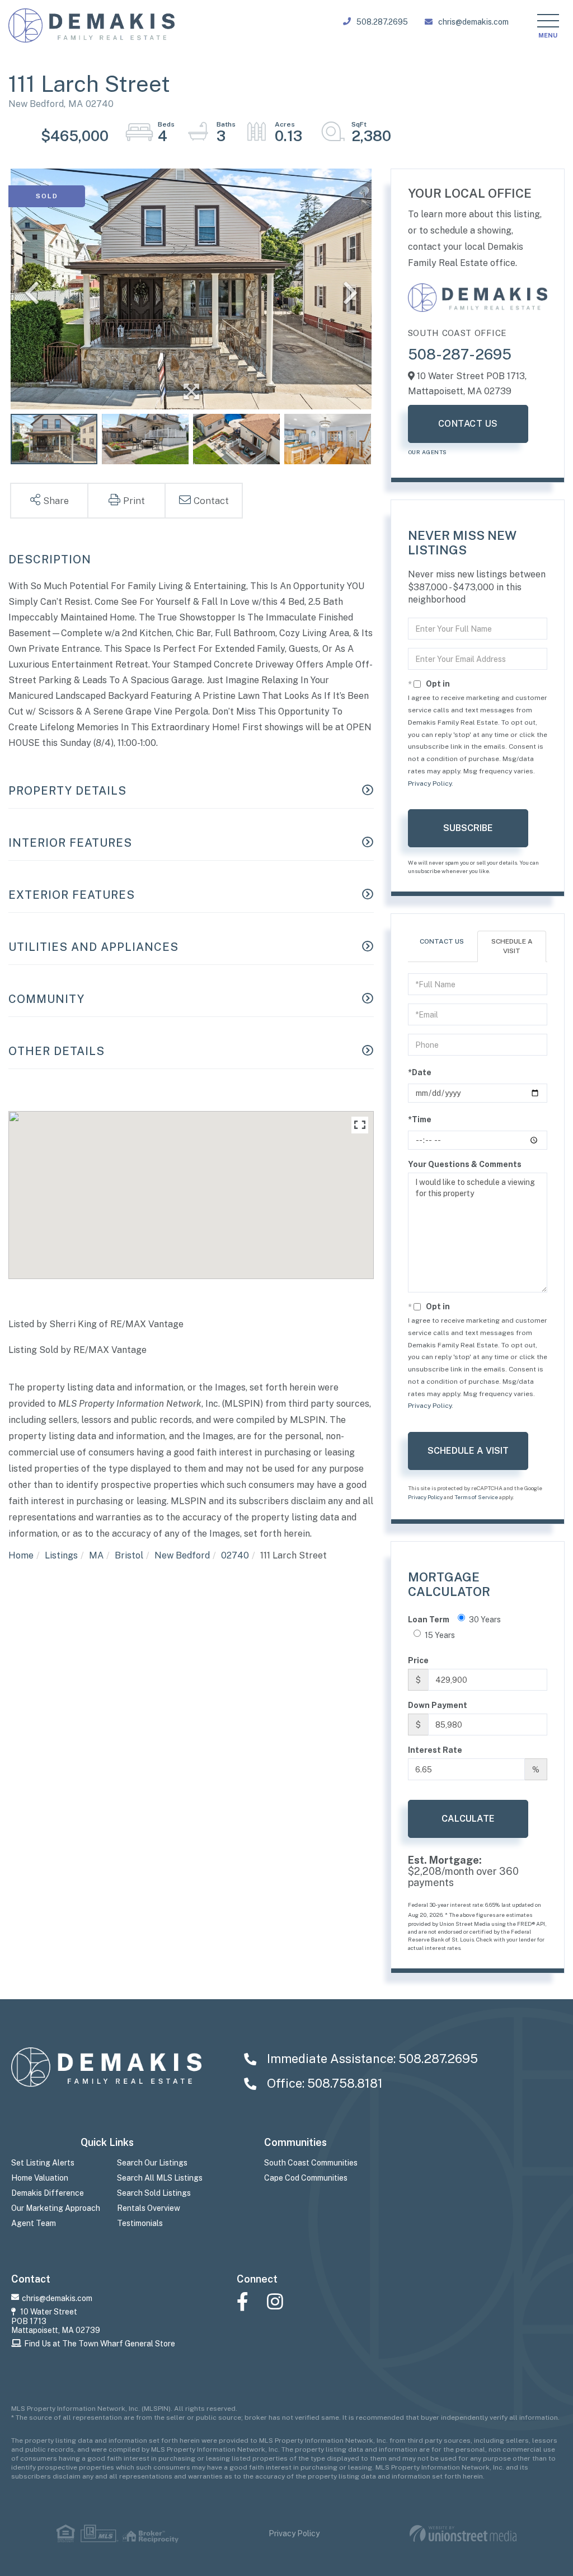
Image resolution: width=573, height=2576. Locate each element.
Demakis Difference (48, 2193)
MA (96, 1555)
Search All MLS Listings (160, 2178)
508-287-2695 (460, 354)
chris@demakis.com (473, 22)
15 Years (440, 1635)
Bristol (129, 1555)
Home (21, 1555)
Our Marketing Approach (56, 2208)
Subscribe (468, 828)
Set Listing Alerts (43, 2163)
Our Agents (428, 452)
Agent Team (34, 2223)
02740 (235, 1555)
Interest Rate (435, 1750)
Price (418, 1660)
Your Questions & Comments (465, 1164)
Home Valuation (40, 2178)
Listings (61, 1555)
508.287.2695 (382, 22)
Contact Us (468, 424)
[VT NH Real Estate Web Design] (463, 2534)
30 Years (485, 1620)
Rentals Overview (149, 2208)
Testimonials (140, 2223)
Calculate (468, 1819)
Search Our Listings (152, 2163)
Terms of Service (476, 1497)
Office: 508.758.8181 (323, 2083)
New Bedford (182, 1555)
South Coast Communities (311, 2163)
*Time (420, 1119)
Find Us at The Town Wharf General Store (100, 2344)
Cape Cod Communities (306, 2178)
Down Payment (438, 1705)
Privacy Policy (430, 783)
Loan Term (429, 1620)
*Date (420, 1072)
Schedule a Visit (512, 946)
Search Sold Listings (154, 2193)
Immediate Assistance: (371, 2059)
